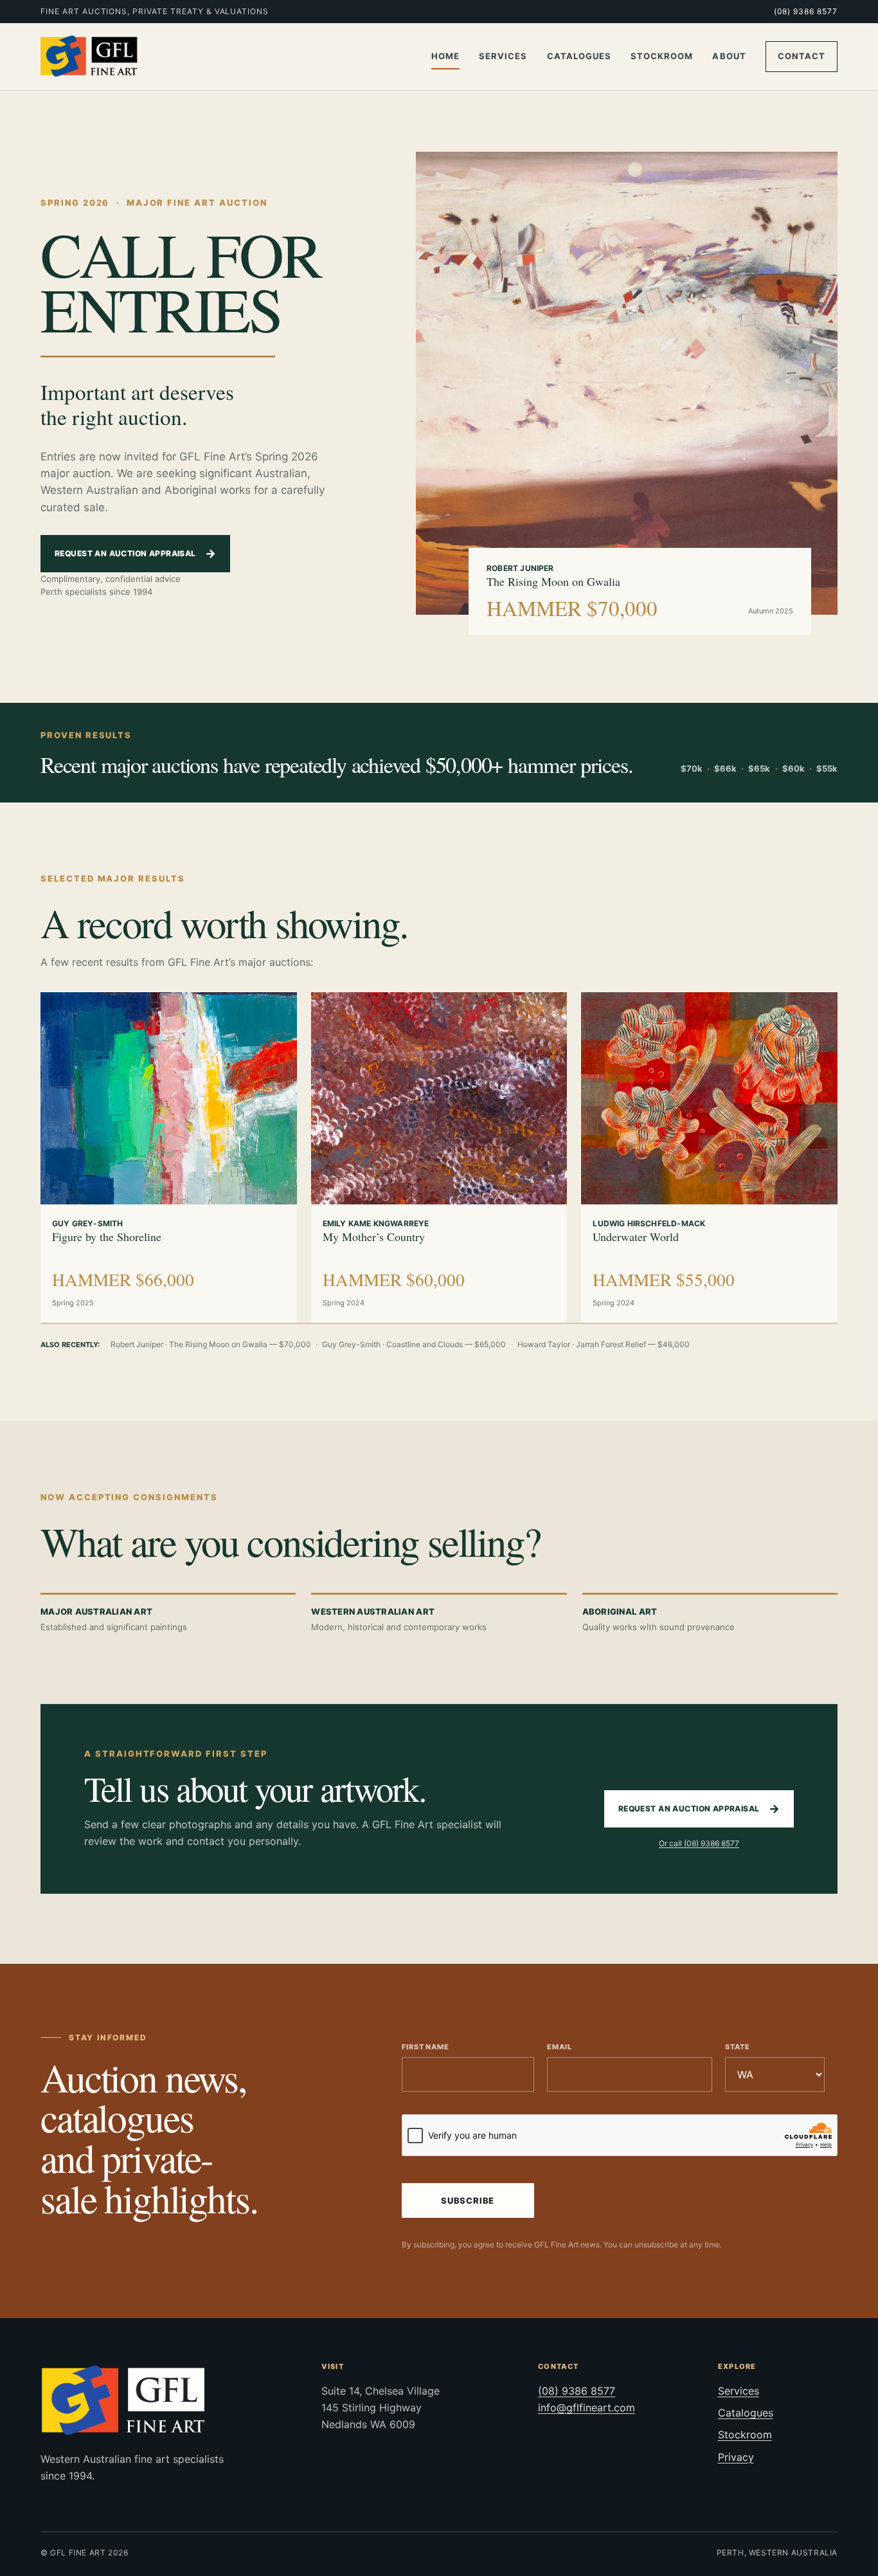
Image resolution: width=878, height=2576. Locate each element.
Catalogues (579, 56)
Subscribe (468, 2200)
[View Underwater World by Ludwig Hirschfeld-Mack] (709, 1098)
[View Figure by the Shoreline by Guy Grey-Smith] (169, 1098)
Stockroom (662, 56)
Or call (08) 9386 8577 (699, 1843)
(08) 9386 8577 (806, 11)
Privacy (736, 2457)
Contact (802, 56)
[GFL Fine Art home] (89, 57)
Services (503, 56)
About (729, 56)
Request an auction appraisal (135, 553)
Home (445, 56)
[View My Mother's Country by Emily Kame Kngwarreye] (439, 1098)
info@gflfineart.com (587, 2408)
